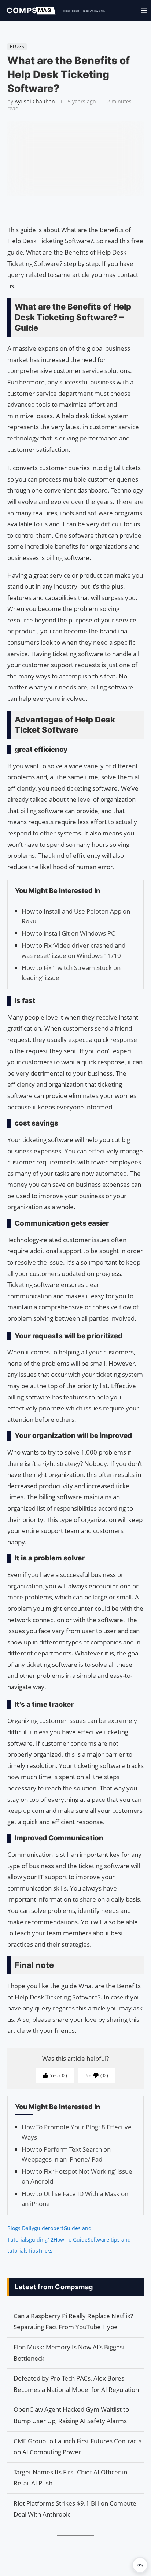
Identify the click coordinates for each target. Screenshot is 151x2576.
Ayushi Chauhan (35, 101)
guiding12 (41, 2240)
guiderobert (49, 2228)
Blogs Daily (21, 2228)
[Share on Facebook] (72, 215)
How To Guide (71, 2240)
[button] (140, 2565)
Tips (33, 2251)
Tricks (45, 2251)
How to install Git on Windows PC (68, 933)
